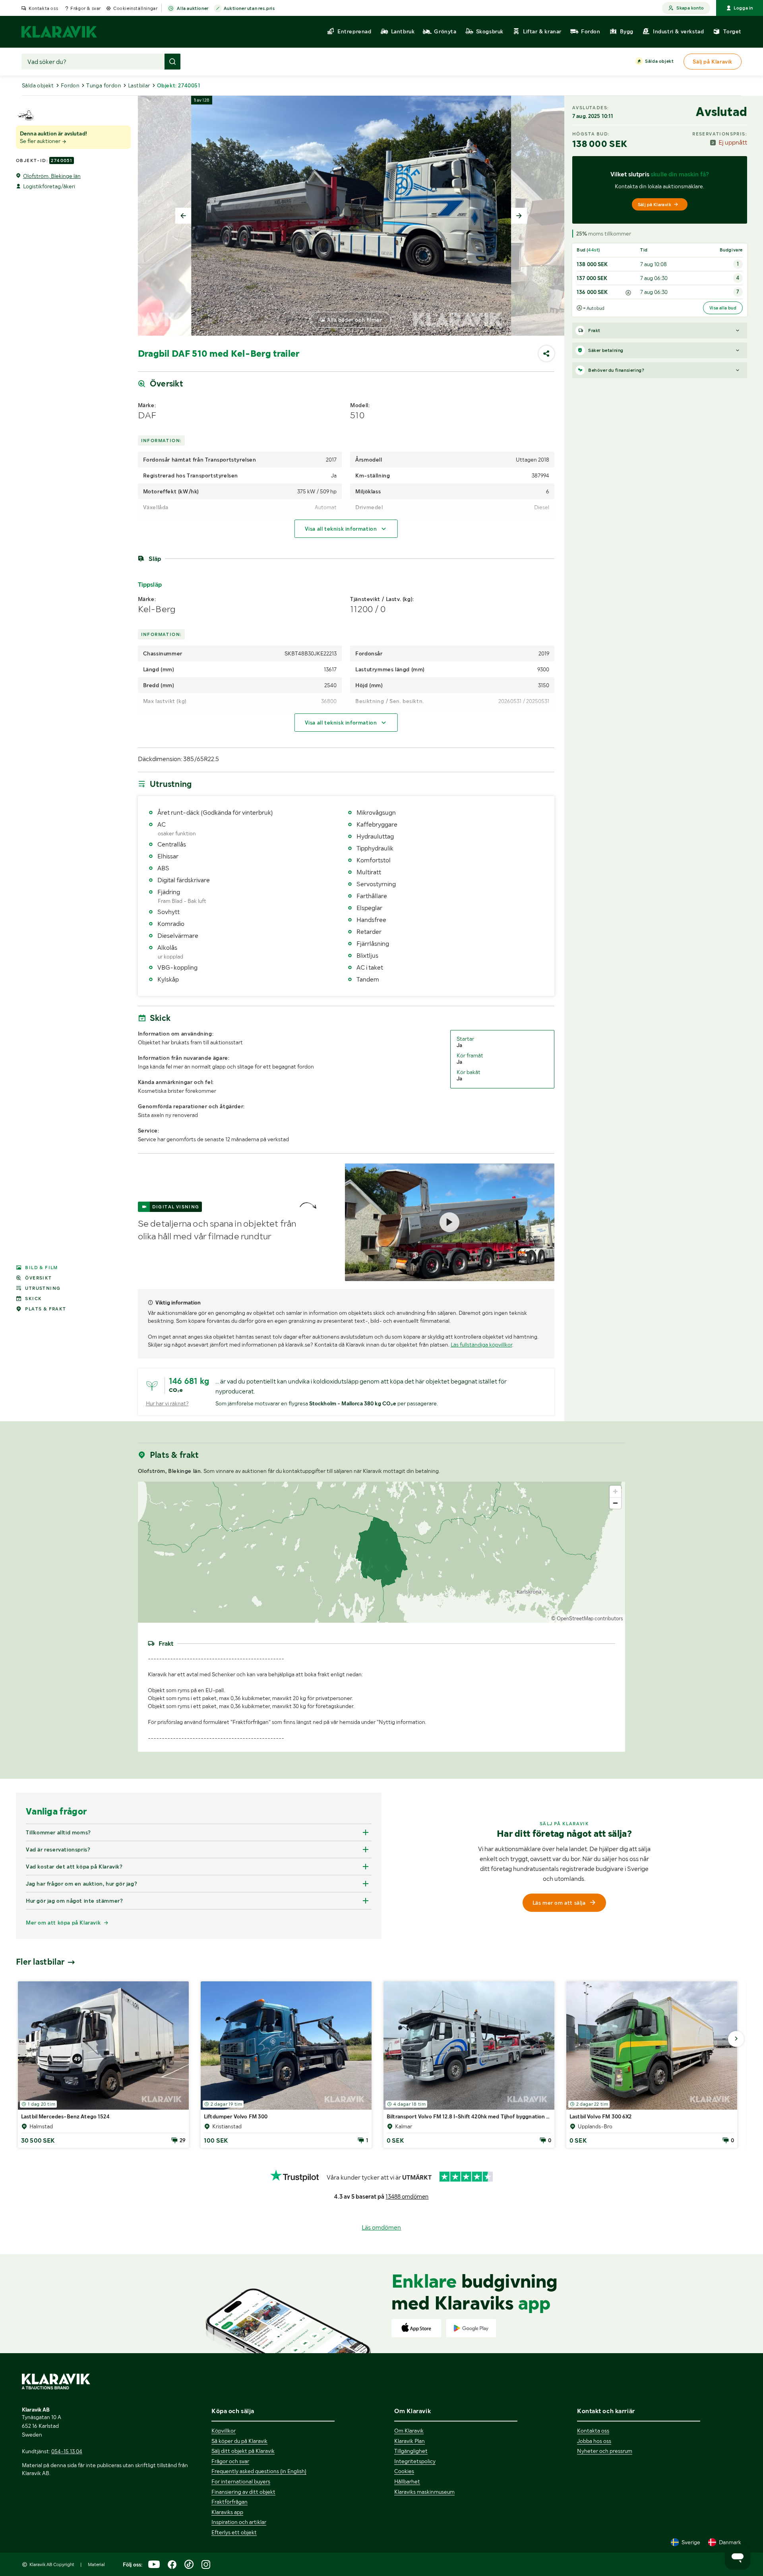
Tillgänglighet (411, 2451)
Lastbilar (139, 85)
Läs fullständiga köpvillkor (481, 1345)
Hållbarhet (407, 2481)
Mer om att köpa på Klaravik (63, 1923)
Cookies (404, 2471)
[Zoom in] (615, 1491)
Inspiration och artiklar (239, 2522)
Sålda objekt (659, 61)
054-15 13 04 (67, 2451)
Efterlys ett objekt (234, 2532)
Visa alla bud (723, 308)
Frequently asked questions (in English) (259, 2471)
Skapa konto (690, 8)
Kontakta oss (43, 8)
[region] (382, 1552)
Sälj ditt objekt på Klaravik (243, 2451)
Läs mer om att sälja (559, 1903)
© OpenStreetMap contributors (587, 1618)
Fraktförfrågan (229, 2502)
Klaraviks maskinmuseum (424, 2492)
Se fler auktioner (41, 141)
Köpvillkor (224, 2431)
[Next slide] (519, 216)
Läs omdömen (381, 2227)
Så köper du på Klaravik (239, 2441)
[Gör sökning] (172, 62)
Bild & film (41, 1268)
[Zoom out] (615, 1503)
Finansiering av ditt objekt (243, 2492)
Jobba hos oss (594, 2441)
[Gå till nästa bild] (736, 2039)
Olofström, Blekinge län (52, 176)
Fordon (70, 85)
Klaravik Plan (410, 2441)
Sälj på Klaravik (655, 205)
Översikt (38, 1278)
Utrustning (43, 1288)
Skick (33, 1299)
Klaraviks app (227, 2512)
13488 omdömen (407, 2197)
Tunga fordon (104, 85)
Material (96, 2564)
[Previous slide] (183, 216)
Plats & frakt (46, 1309)
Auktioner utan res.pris (249, 8)
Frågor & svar (86, 8)
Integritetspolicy (415, 2461)
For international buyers (241, 2481)
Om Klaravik (409, 2431)
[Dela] (546, 354)
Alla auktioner (193, 8)
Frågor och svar (230, 2461)
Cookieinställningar (135, 8)
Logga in (743, 8)
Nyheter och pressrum (605, 2451)
